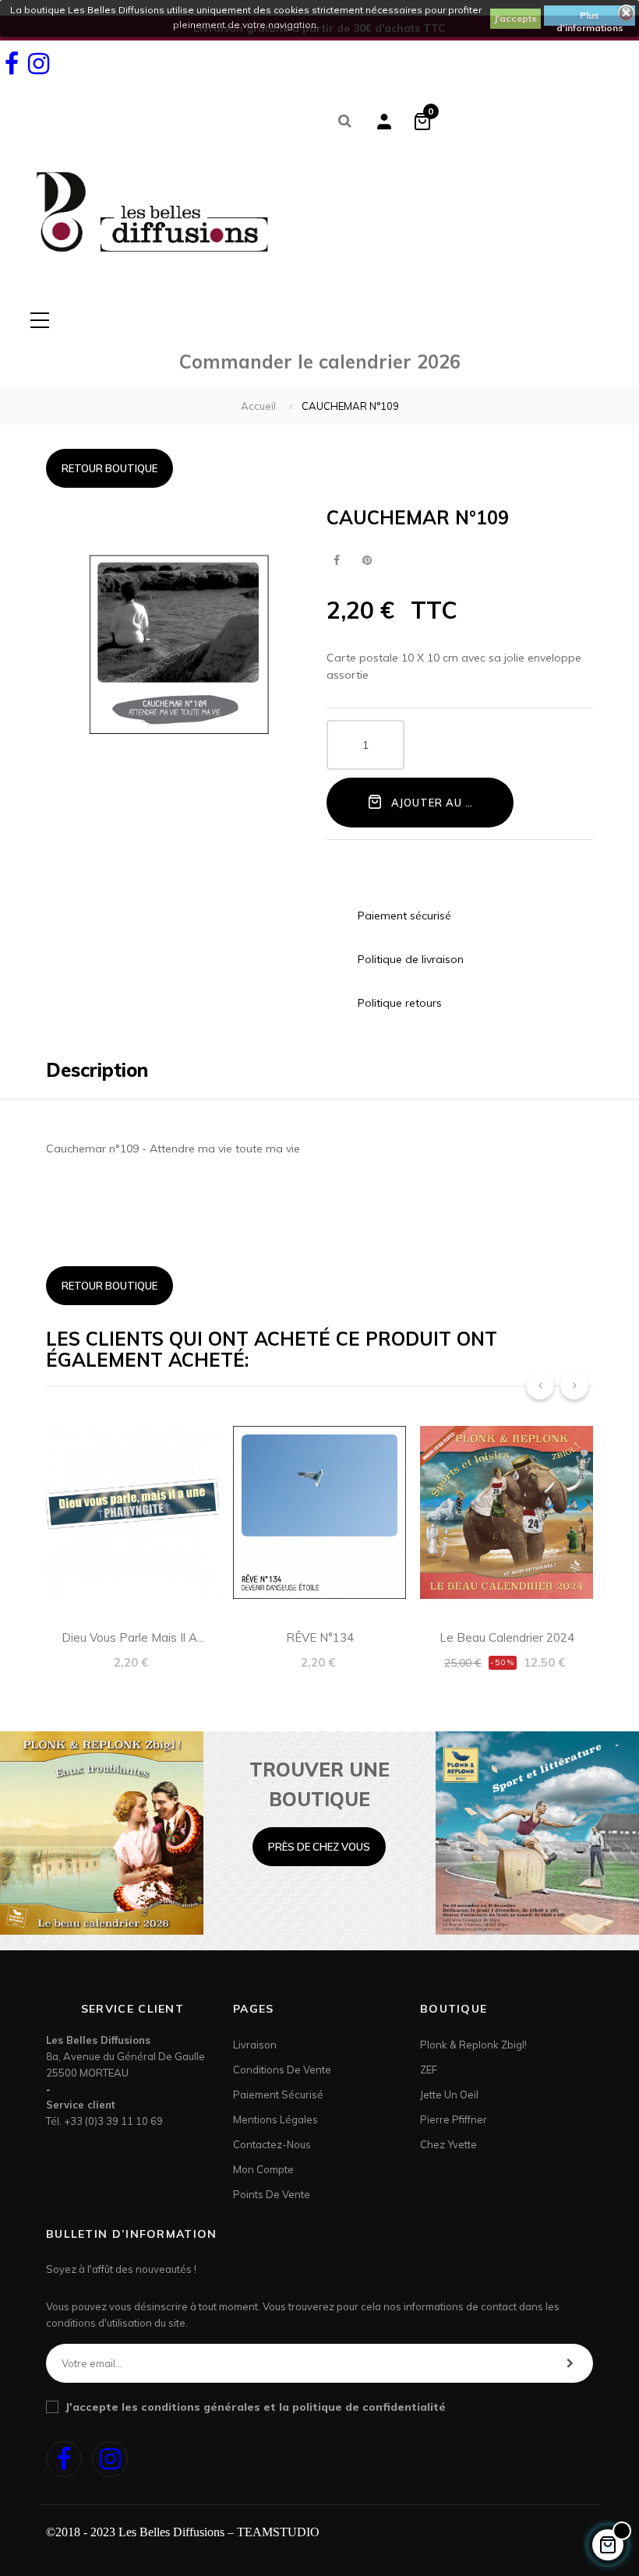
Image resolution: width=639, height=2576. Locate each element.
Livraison (255, 2045)
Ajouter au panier (447, 803)
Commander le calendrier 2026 (320, 362)
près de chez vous (319, 1847)
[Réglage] (384, 121)
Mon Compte (263, 2169)
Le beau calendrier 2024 (507, 1637)
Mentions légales (275, 2119)
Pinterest (367, 561)
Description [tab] (97, 1070)
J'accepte (515, 18)
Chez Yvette (448, 2144)
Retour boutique (109, 468)
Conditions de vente (282, 2070)
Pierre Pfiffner (454, 2119)
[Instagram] (38, 64)
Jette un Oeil (449, 2094)
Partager (336, 561)
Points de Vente (272, 2194)
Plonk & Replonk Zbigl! (473, 2045)
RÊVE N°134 (320, 1637)
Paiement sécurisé (278, 2094)
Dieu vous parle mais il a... (133, 1637)
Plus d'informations (590, 18)
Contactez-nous (272, 2144)
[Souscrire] (570, 2363)
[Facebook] (12, 64)
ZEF (429, 2070)
